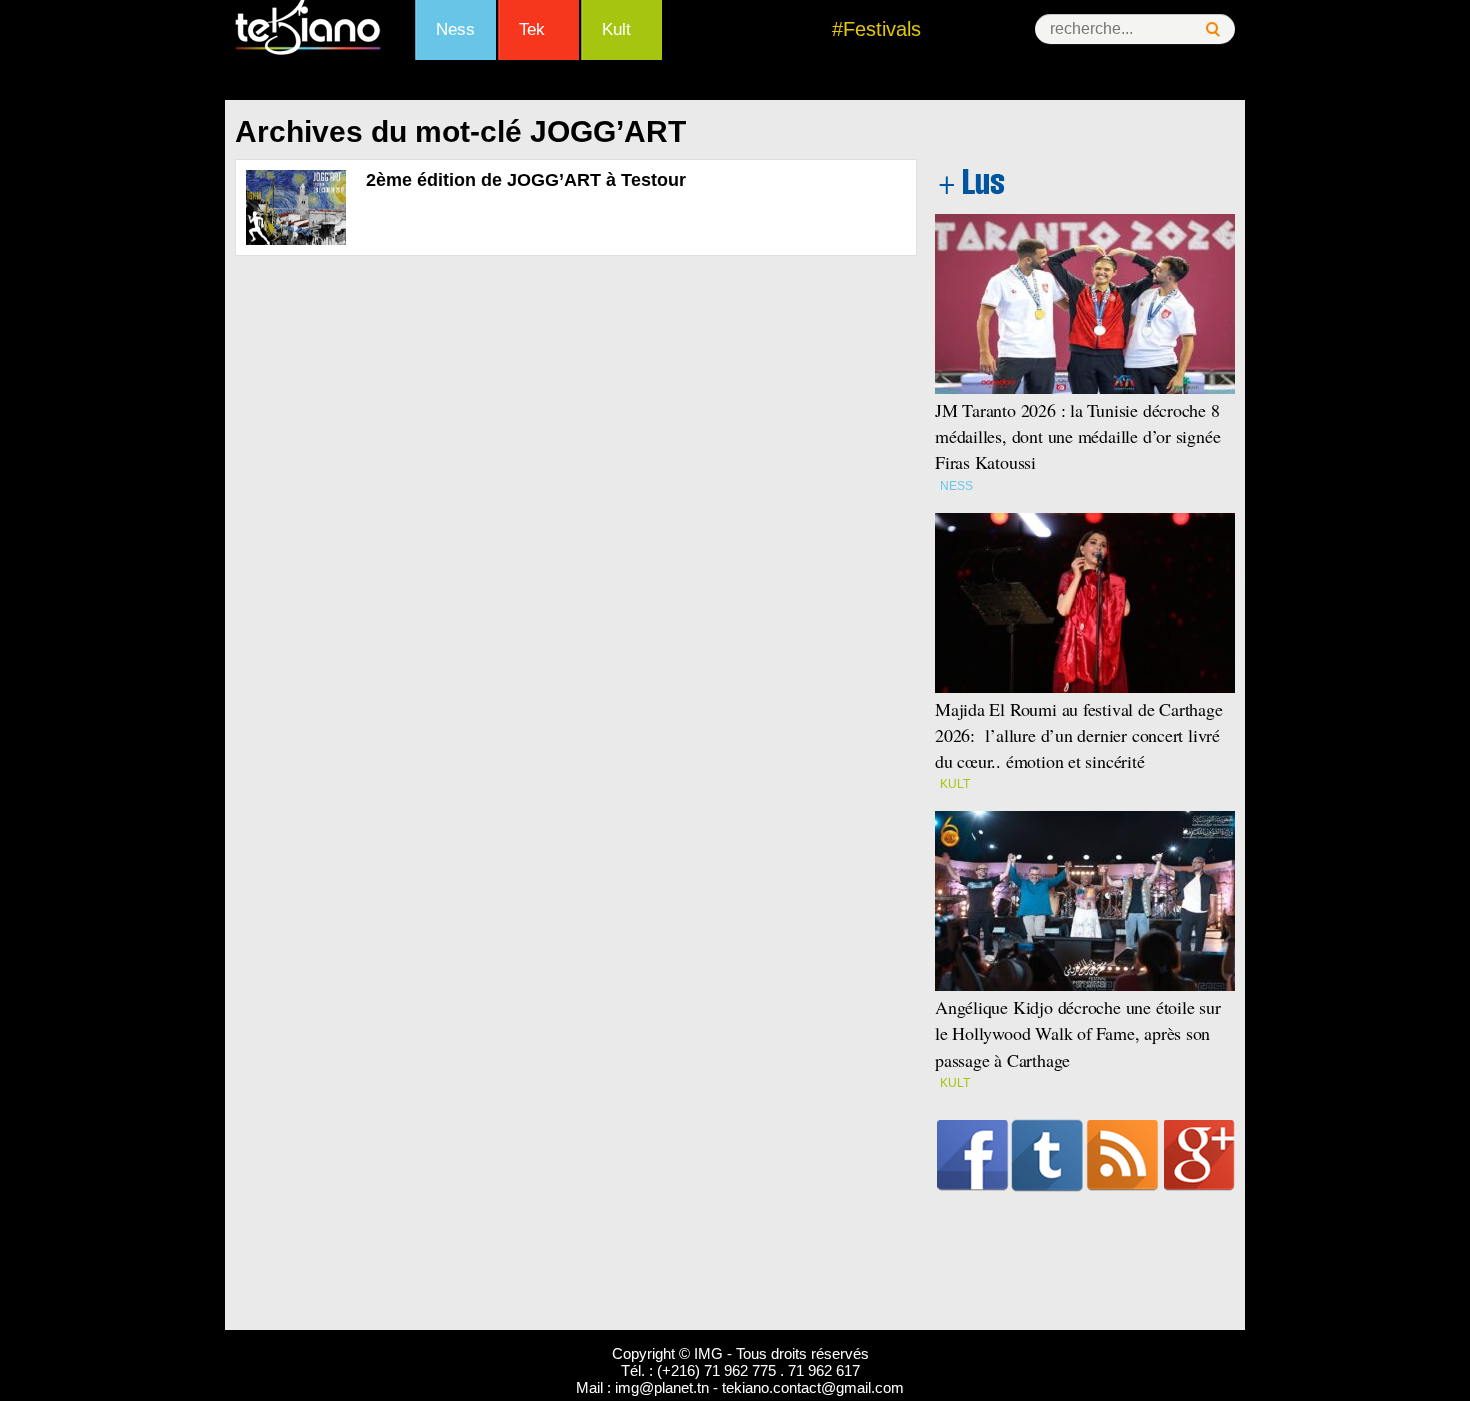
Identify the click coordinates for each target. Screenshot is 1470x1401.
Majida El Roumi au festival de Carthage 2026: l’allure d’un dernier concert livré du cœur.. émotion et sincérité (1079, 735)
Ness (455, 29)
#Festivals (876, 29)
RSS (1122, 1155)
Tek (532, 29)
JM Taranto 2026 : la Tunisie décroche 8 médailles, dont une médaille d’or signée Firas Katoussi (1077, 436)
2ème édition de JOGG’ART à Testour (526, 180)
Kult (616, 29)
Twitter (1047, 1155)
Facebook (972, 1155)
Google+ (1199, 1155)
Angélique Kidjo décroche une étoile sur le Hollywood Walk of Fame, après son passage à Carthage (1078, 1033)
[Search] (1213, 29)
